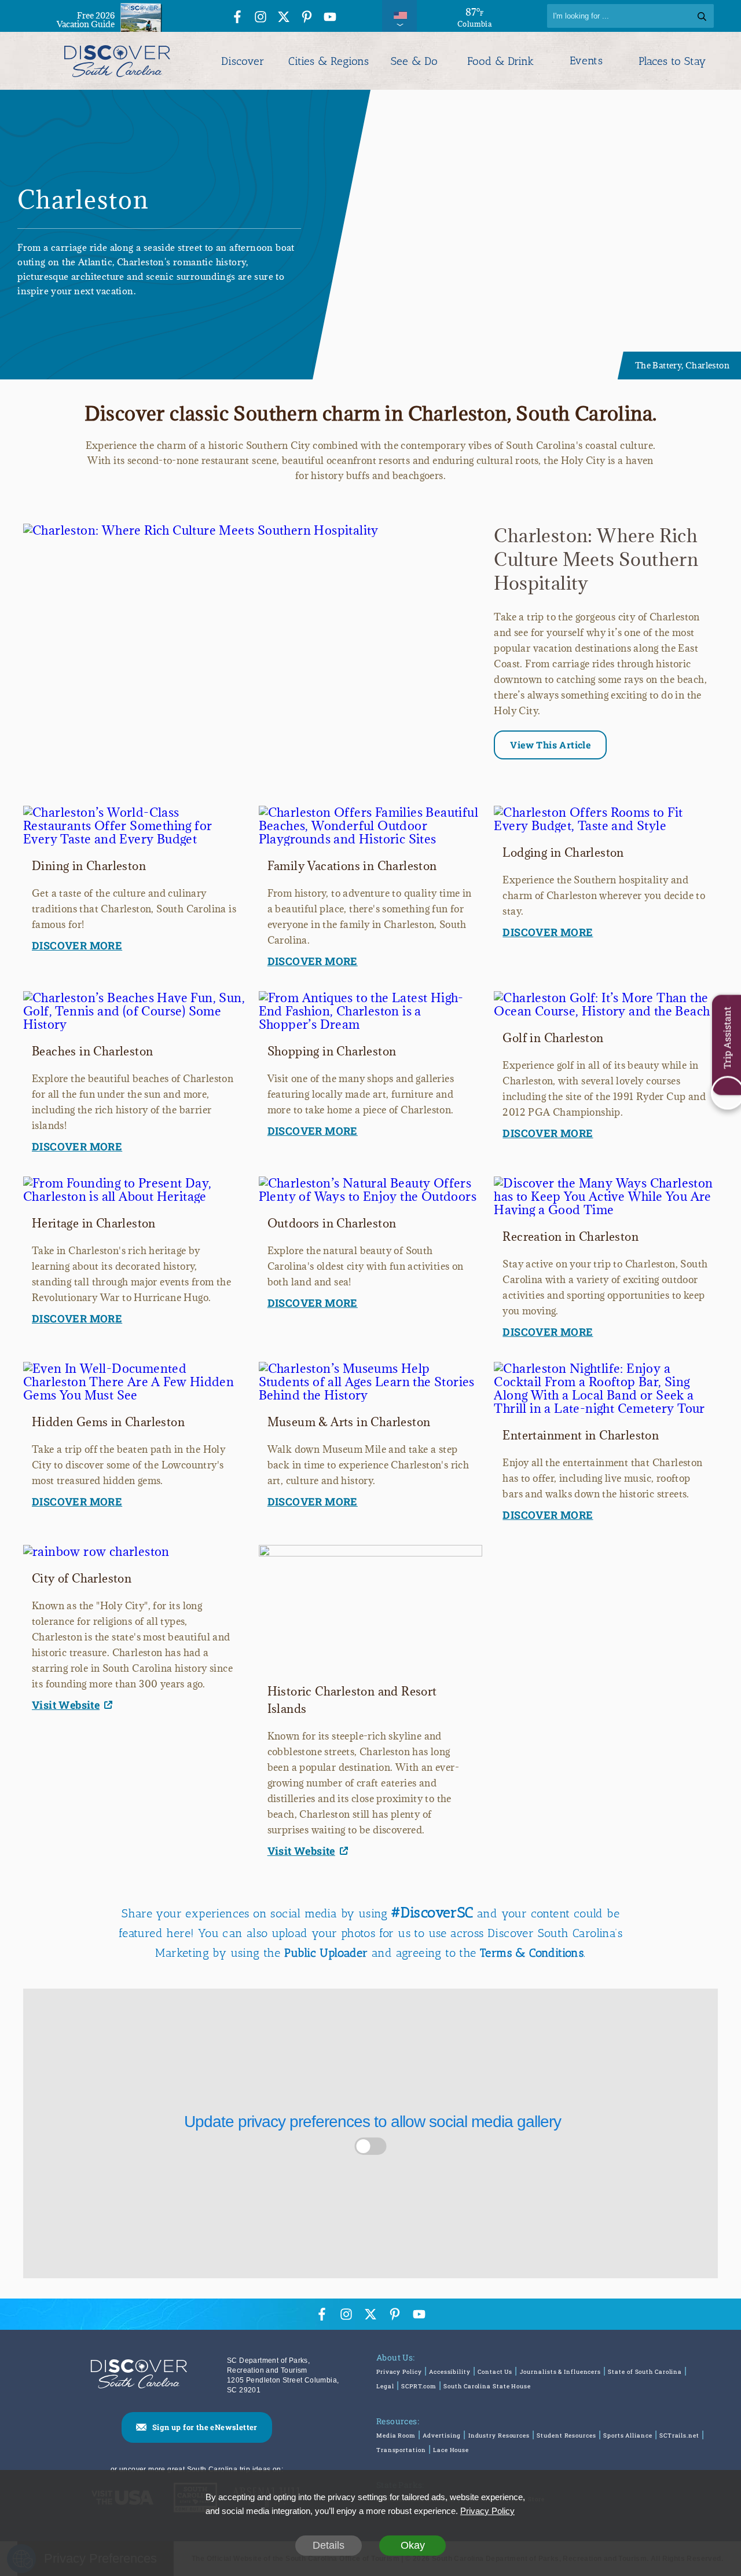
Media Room (396, 2436)
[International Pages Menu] (399, 16)
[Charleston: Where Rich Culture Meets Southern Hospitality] (201, 530)
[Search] (702, 16)
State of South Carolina (645, 2372)
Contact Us (495, 2372)
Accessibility (450, 2372)
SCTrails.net (679, 2436)
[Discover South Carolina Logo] (117, 61)
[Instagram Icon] (261, 18)
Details (329, 2545)
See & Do (414, 61)
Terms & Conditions (532, 1953)
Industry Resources (499, 2436)
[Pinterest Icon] (307, 18)
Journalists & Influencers (561, 2372)
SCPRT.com (419, 2386)
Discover (243, 61)
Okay (413, 2545)
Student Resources (566, 2436)
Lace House (451, 2450)
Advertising (442, 2436)
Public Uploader (326, 1953)
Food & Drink (500, 61)
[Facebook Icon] (237, 18)
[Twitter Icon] (284, 18)
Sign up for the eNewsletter (205, 2427)
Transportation (401, 2450)
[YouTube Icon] (330, 18)
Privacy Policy (399, 2372)
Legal (385, 2386)
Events (586, 61)
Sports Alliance (628, 2436)
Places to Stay (672, 61)
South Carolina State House (487, 2386)
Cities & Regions (329, 61)
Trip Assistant (727, 1037)
